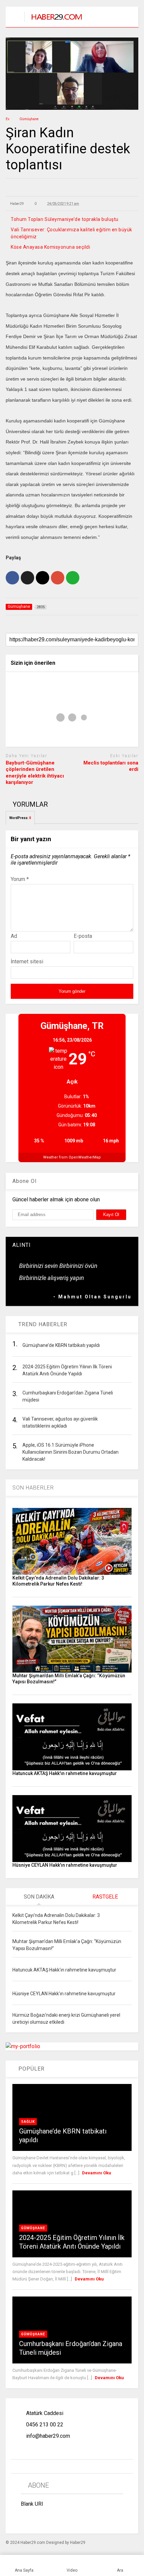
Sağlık (28, 2122)
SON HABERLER (33, 1488)
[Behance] (23, 2519)
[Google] (54, 2519)
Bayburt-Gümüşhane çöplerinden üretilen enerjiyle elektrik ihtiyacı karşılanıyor (35, 773)
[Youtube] (85, 2519)
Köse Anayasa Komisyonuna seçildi (50, 247)
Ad (14, 936)
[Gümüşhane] (53, 22)
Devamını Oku (97, 2173)
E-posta (83, 936)
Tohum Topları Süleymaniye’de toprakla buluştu (65, 219)
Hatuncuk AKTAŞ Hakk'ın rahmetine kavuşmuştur (65, 1773)
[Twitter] (70, 2519)
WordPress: (20, 818)
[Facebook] (39, 2519)
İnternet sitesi (27, 961)
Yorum (20, 879)
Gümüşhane (33, 2228)
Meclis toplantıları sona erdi (111, 766)
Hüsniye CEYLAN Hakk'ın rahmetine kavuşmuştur (65, 1865)
